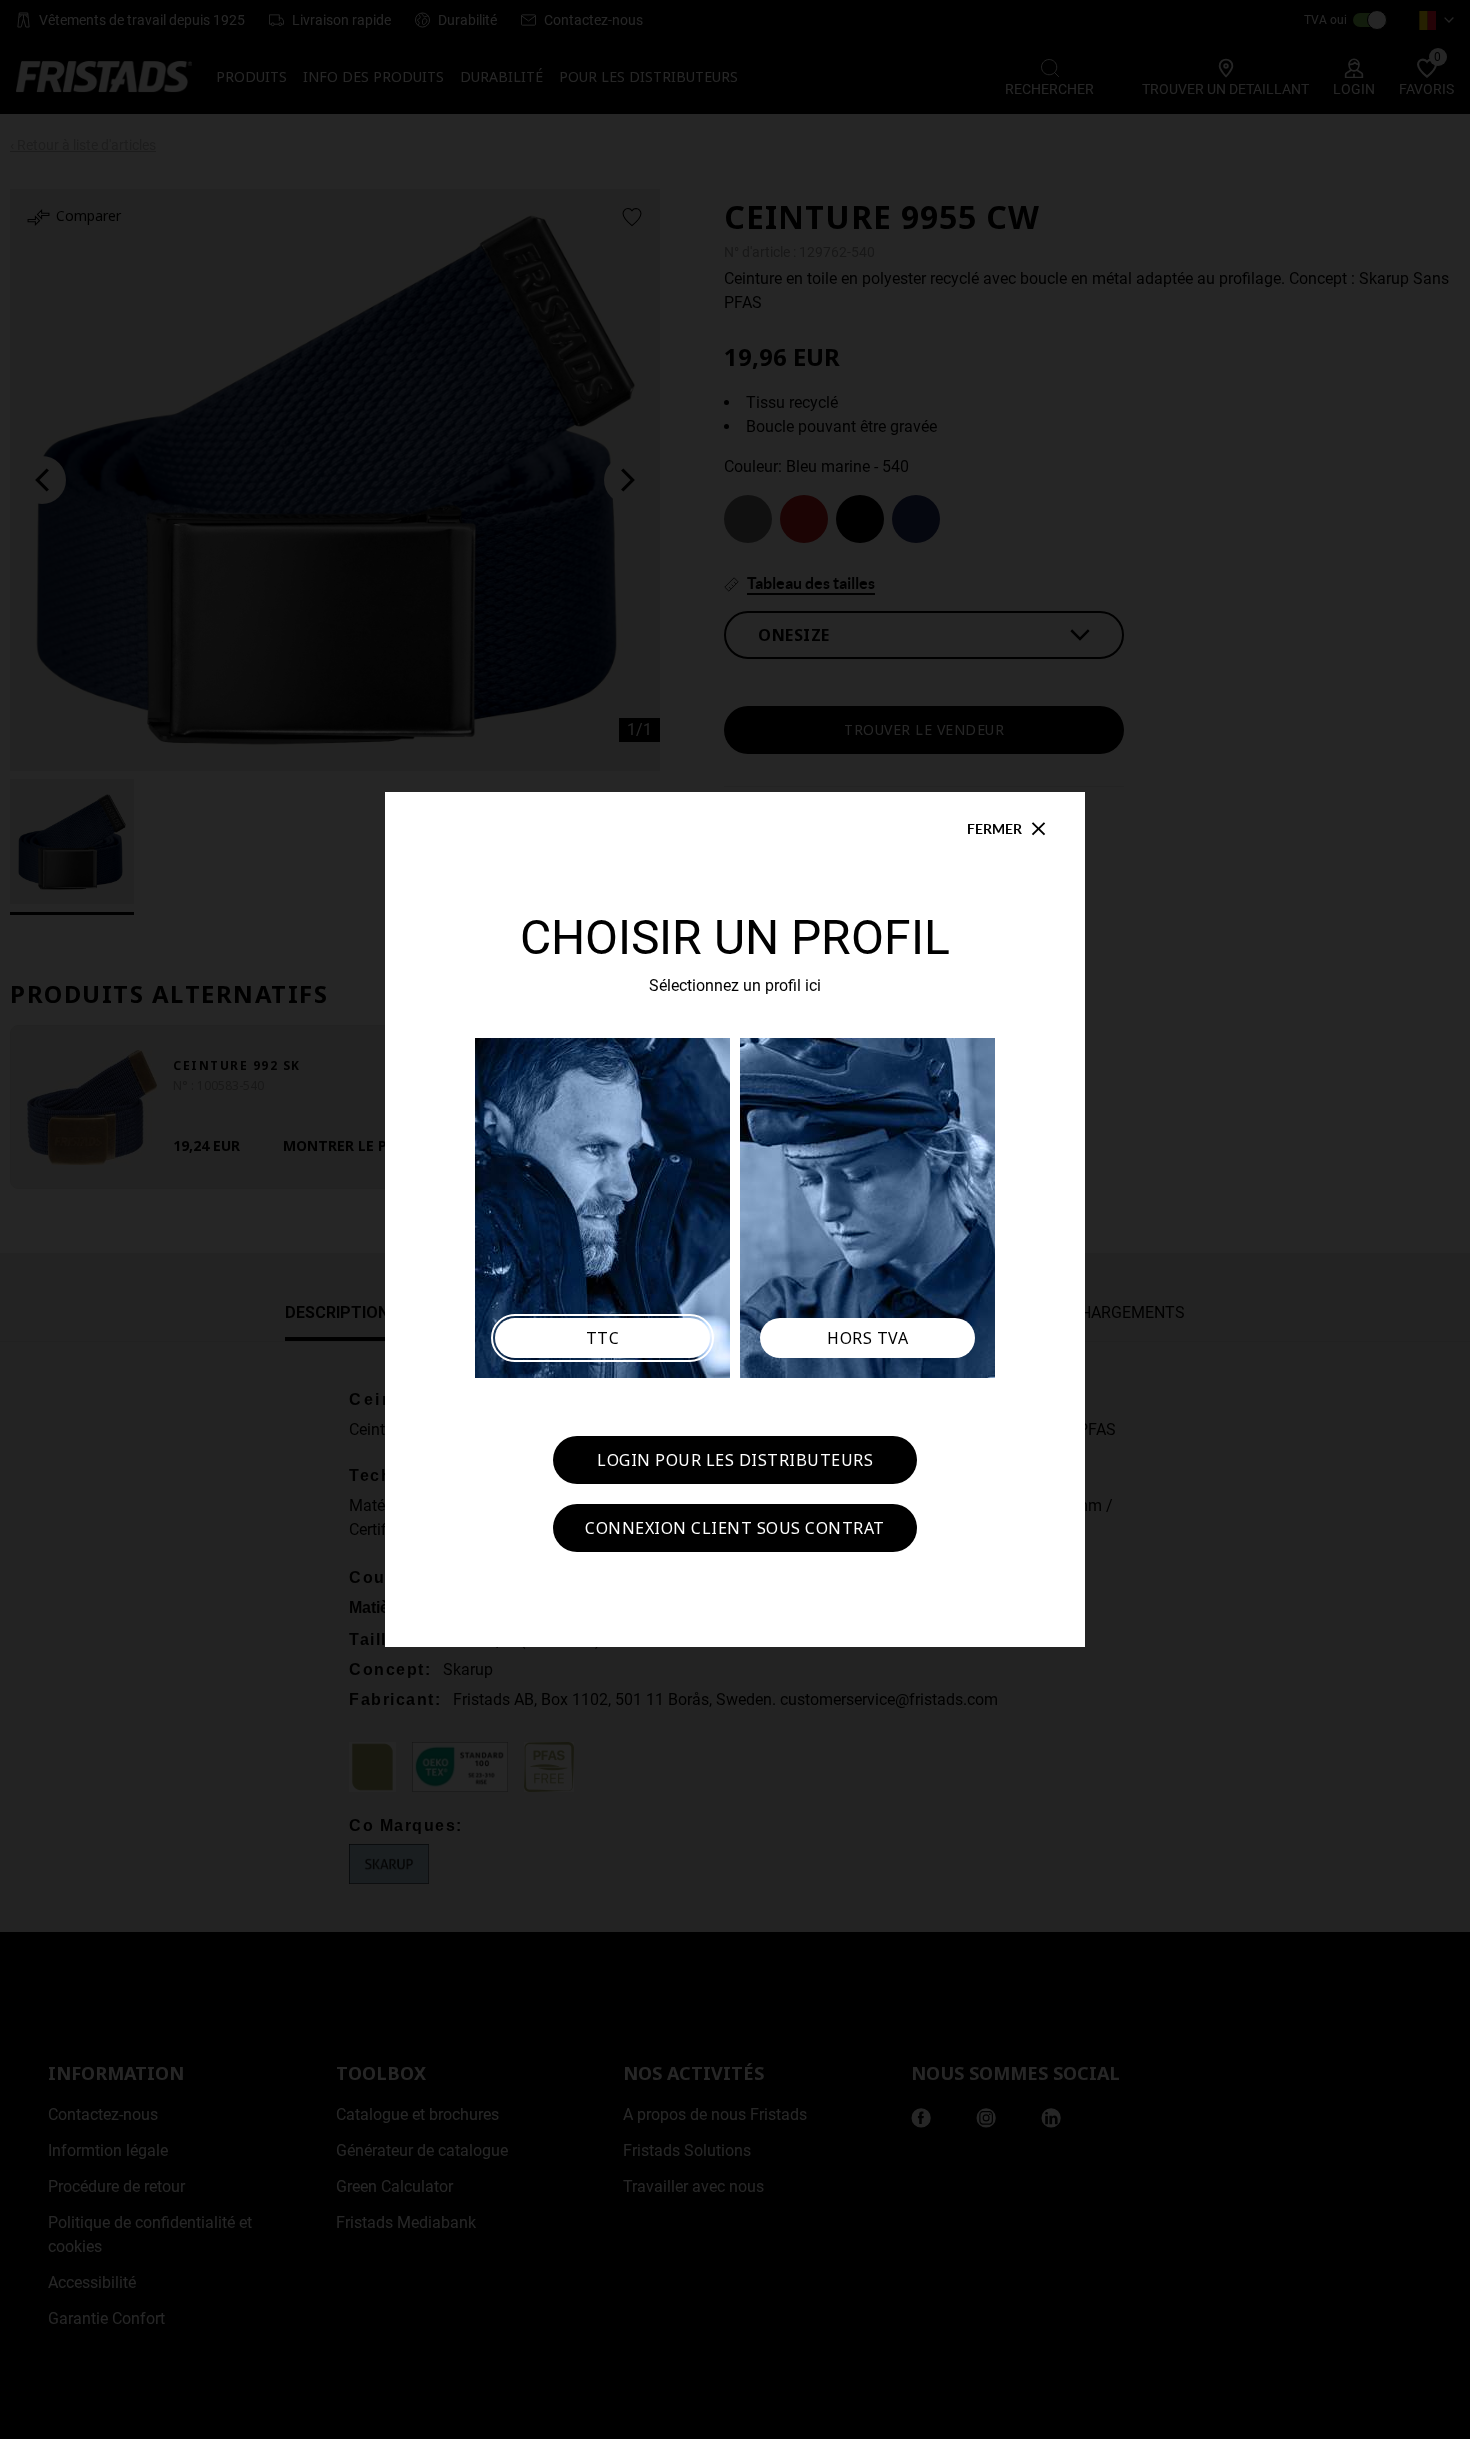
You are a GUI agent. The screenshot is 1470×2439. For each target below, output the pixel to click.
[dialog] (735, 1219)
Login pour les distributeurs (735, 1460)
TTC (603, 1338)
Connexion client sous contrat (735, 1528)
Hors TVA (867, 1338)
